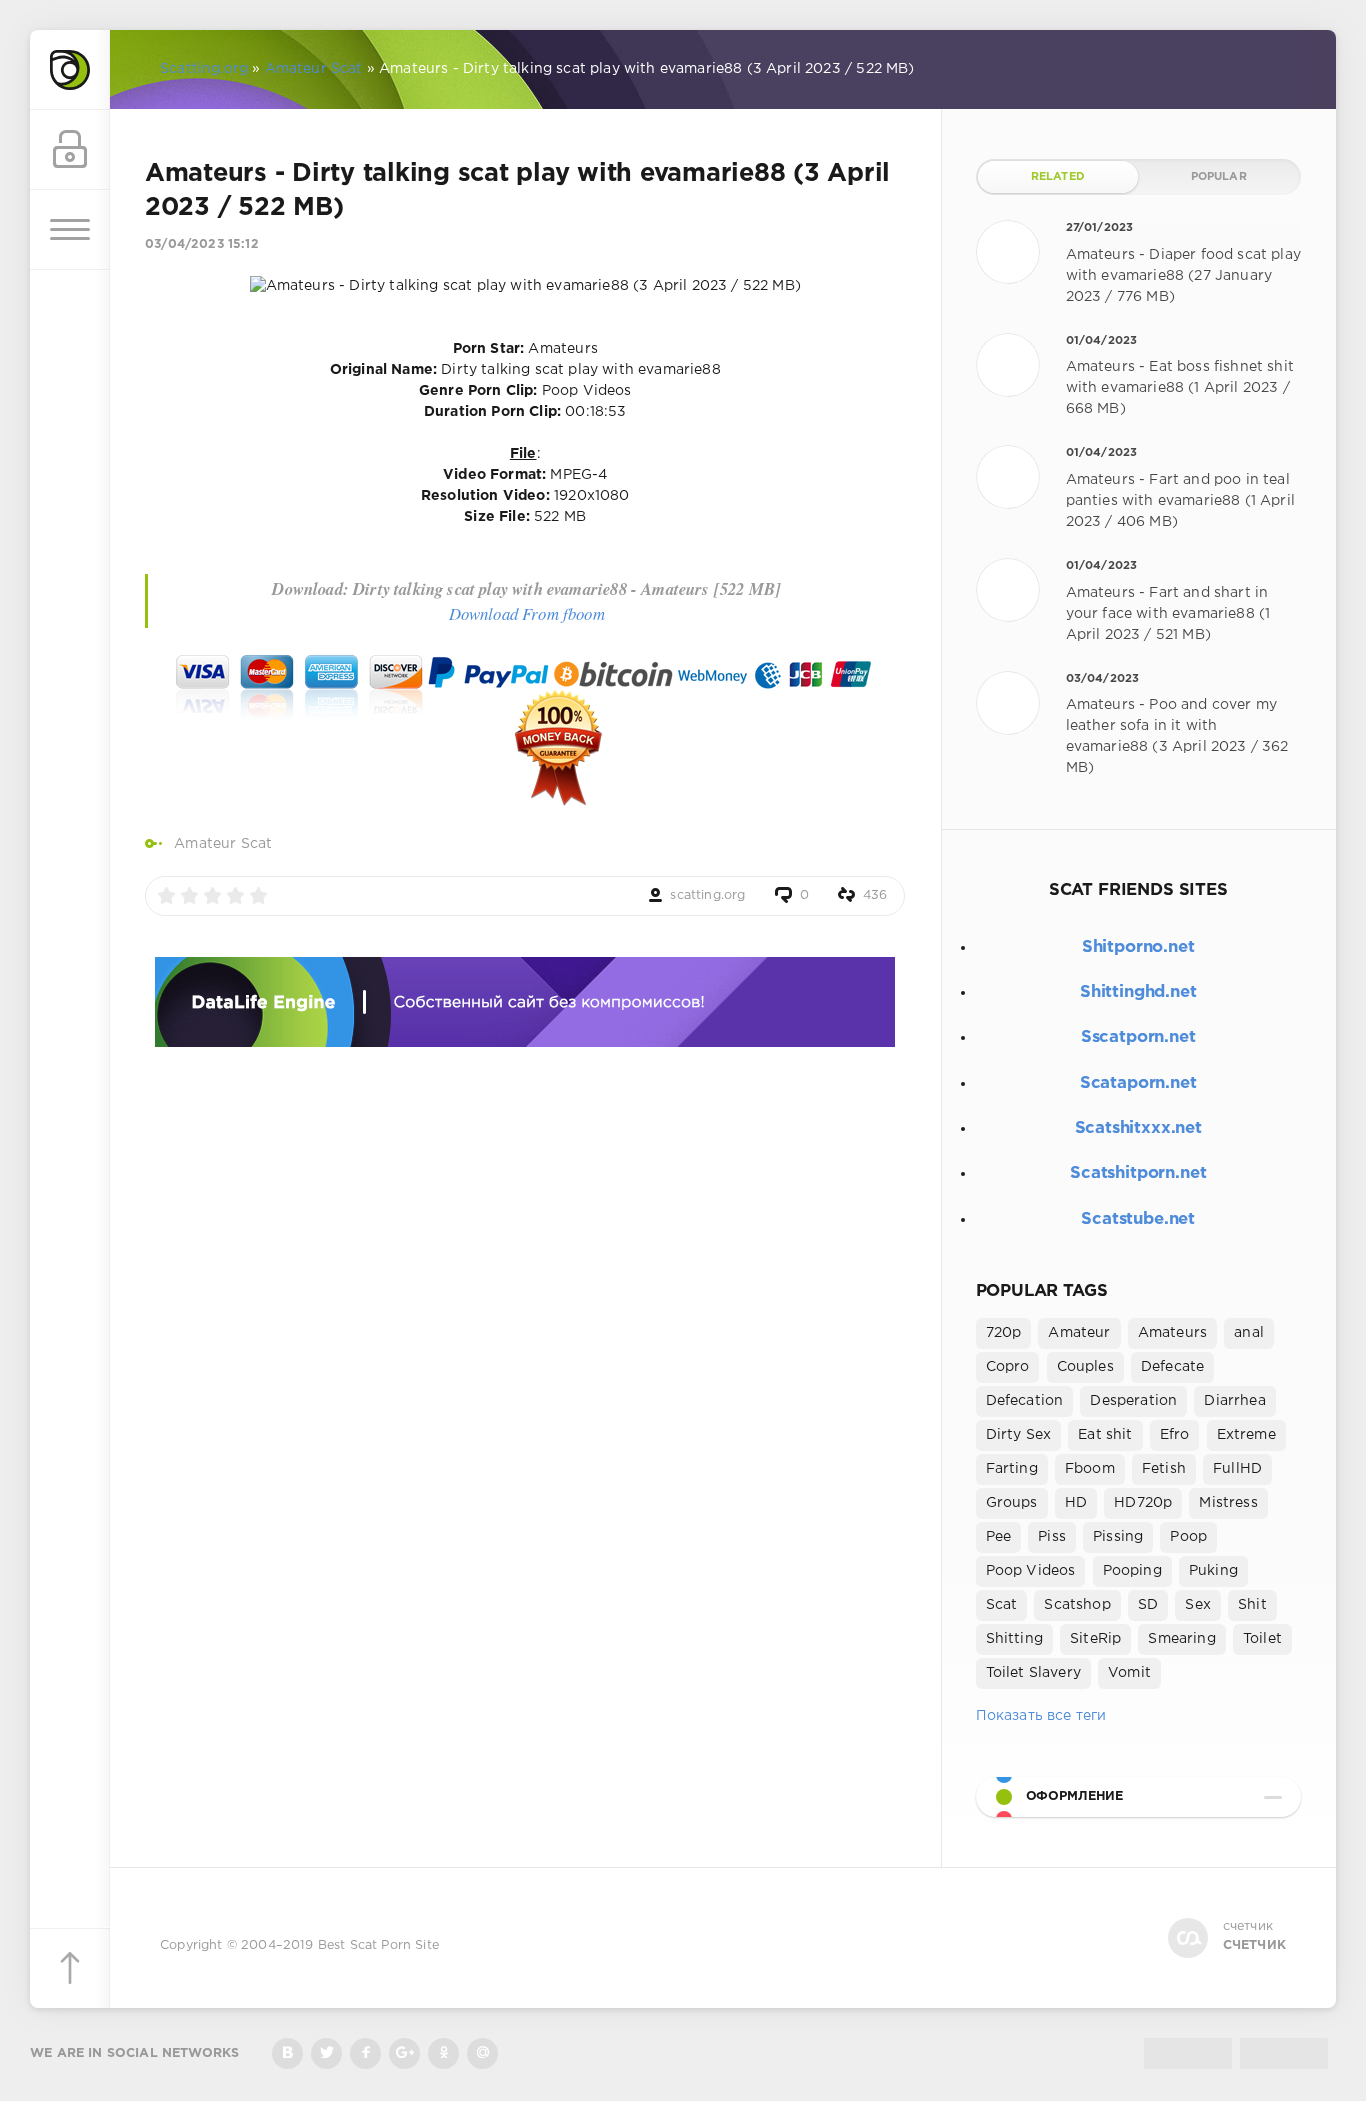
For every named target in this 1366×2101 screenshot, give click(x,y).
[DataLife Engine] (70, 70)
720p (1004, 1333)
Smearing (1181, 1639)
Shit (1252, 1605)
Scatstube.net (1138, 1219)
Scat (1002, 1605)
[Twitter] (326, 2053)
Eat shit (1105, 1435)
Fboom (1090, 1469)
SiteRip (1095, 1639)
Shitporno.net (1138, 947)
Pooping (1132, 1571)
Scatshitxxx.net (1138, 1128)
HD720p (1143, 1503)
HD (1076, 1503)
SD (1148, 1605)
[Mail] (482, 2053)
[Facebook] (365, 2053)
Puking (1213, 1571)
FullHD (1237, 1469)
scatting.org (707, 895)
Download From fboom (527, 613)
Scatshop (1077, 1605)
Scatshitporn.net (1138, 1173)
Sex (1198, 1605)
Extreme (1246, 1435)
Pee (999, 1537)
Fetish (1164, 1469)
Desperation (1133, 1401)
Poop (1188, 1537)
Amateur (1079, 1333)
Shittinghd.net (1138, 992)
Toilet (1262, 1639)
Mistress (1228, 1503)
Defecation (1025, 1401)
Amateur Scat (223, 844)
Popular (1219, 177)
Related (1058, 177)
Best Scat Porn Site (378, 1945)
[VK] (287, 2053)
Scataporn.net (1138, 1083)
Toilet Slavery (1033, 1673)
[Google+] (404, 2053)
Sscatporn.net (1138, 1037)
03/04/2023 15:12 (202, 244)
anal (1249, 1333)
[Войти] (70, 150)
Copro (1008, 1367)
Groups (1012, 1503)
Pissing (1118, 1537)
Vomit (1129, 1673)
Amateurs (1172, 1333)
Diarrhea (1234, 1401)
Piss (1052, 1537)
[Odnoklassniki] (443, 2053)
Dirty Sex (1019, 1435)
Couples (1085, 1367)
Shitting (1014, 1639)
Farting (1012, 1469)
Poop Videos (1031, 1571)
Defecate (1172, 1367)
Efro (1175, 1435)
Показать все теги (1041, 1716)
